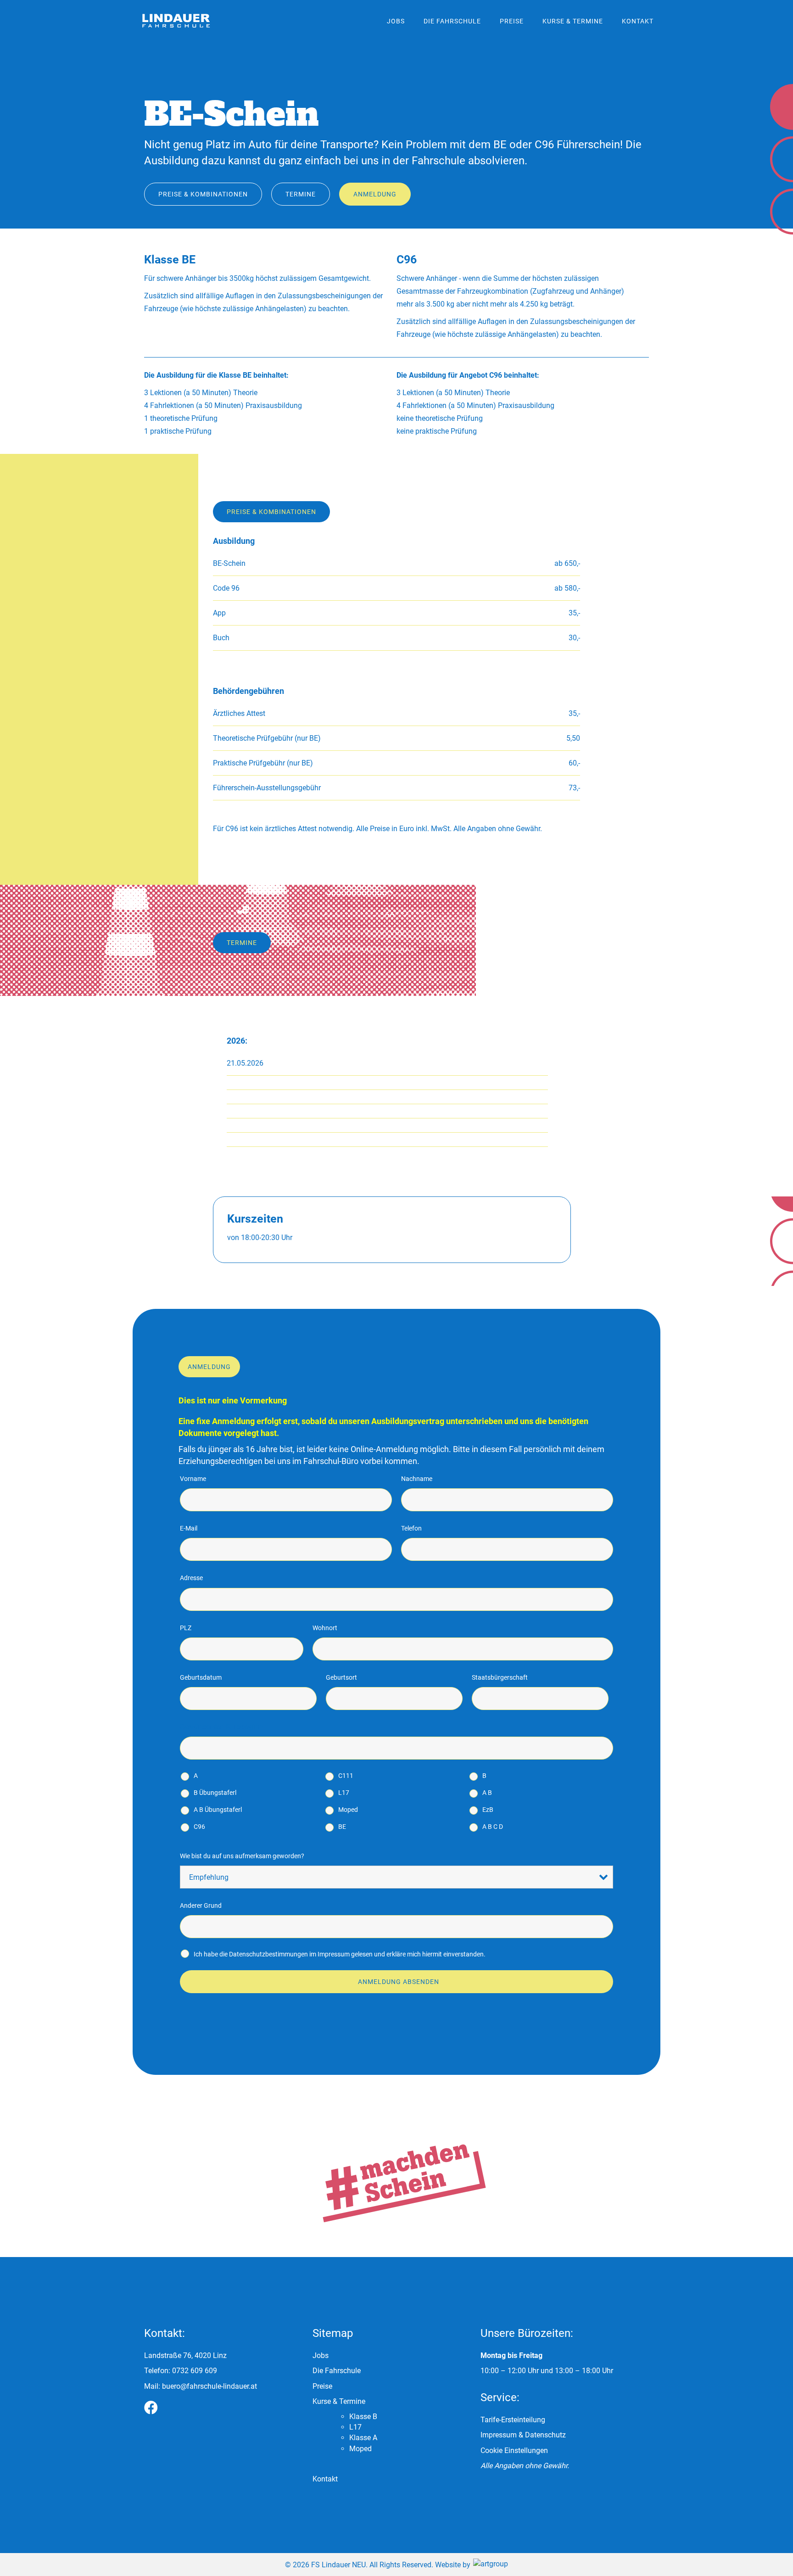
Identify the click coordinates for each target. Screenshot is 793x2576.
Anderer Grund (201, 1905)
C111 (346, 1776)
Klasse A (363, 2438)
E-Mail (189, 1528)
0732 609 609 (195, 2371)
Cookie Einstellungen (514, 2450)
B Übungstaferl (215, 1793)
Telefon (411, 1528)
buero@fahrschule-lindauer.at (209, 2386)
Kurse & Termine (573, 21)
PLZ (186, 1628)
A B (487, 1793)
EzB (488, 1810)
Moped (348, 1810)
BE (342, 1827)
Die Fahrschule (452, 21)
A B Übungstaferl (218, 1810)
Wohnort (325, 1628)
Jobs (396, 21)
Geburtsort (341, 1677)
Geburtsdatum (201, 1677)
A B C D (493, 1827)
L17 (344, 1793)
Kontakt (638, 21)
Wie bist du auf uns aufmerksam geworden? (242, 1856)
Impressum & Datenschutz (523, 2435)
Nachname (417, 1479)
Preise (512, 21)
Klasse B (363, 2417)
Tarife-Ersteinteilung (513, 2420)
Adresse (191, 1578)
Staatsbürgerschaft (500, 1677)
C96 (199, 1827)
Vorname (193, 1479)
